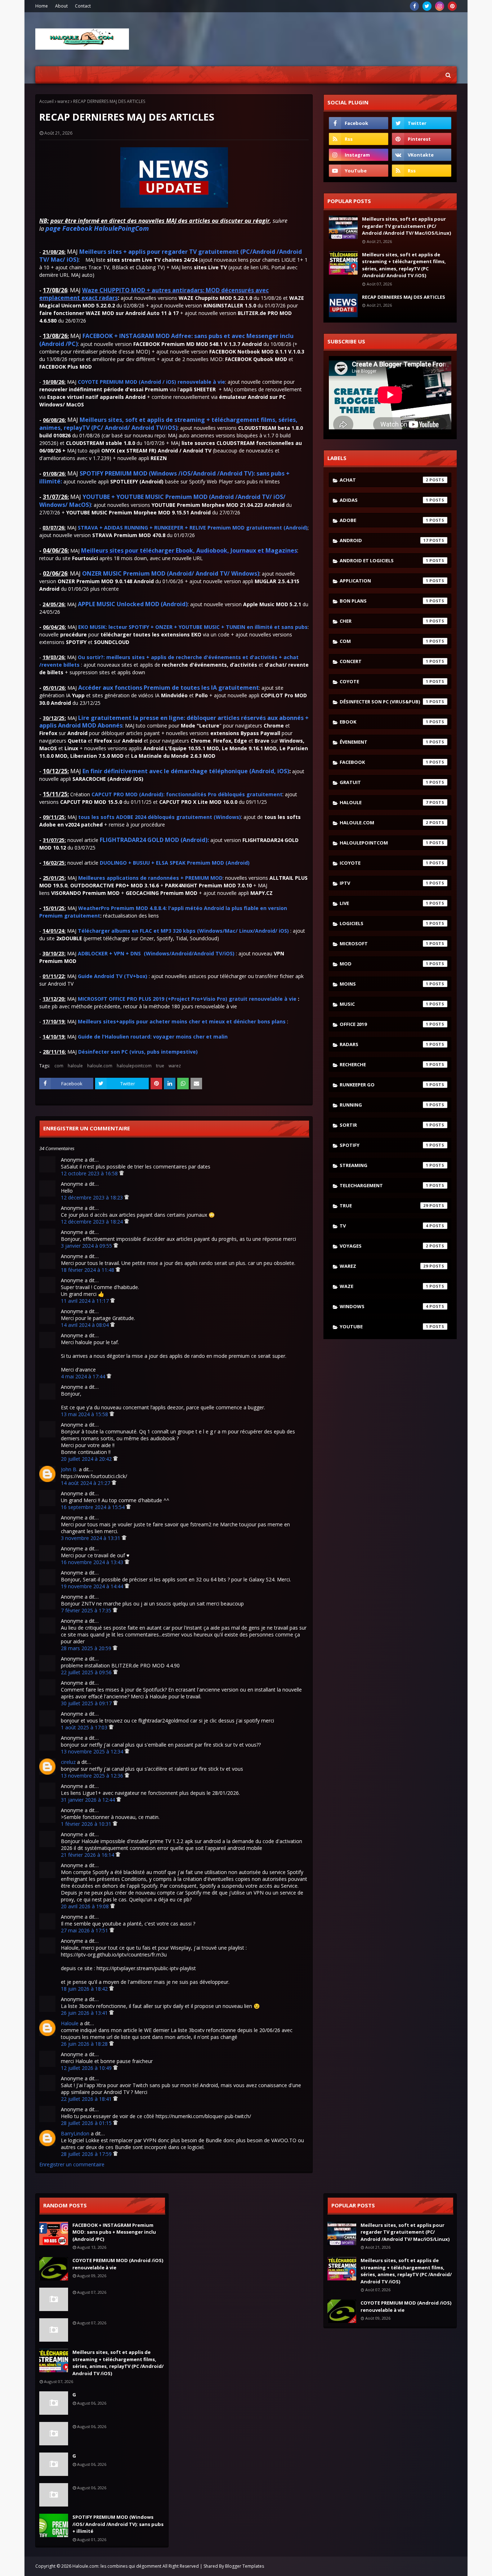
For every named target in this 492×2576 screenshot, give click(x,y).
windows (384, 1306)
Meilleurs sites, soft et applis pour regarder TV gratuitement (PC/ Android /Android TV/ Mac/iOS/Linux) (406, 226)
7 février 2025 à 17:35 (87, 1610)
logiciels (384, 923)
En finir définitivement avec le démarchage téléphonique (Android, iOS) (186, 771)
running (384, 1105)
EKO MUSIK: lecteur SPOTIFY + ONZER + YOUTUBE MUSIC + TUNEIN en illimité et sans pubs (193, 627)
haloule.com (100, 1066)
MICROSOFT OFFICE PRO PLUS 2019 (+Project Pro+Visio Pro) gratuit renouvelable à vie (187, 999)
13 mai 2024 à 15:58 (85, 1414)
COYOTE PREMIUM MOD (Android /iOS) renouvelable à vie (118, 2264)
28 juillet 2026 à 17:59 (87, 2154)
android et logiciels (384, 560)
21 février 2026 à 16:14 (88, 1855)
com (59, 1066)
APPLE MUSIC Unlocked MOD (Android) (133, 604)
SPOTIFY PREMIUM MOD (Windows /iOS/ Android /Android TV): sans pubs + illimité (118, 2524)
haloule (75, 1066)
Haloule (70, 2023)
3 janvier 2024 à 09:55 (87, 1246)
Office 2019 (384, 1024)
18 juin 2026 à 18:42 (85, 1989)
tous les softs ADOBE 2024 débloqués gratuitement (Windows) (160, 817)
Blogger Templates (245, 2566)
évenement (384, 742)
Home (42, 6)
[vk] (422, 155)
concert (384, 661)
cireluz (68, 1762)
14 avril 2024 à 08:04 (86, 1325)
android (384, 540)
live (384, 903)
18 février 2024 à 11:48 (88, 1270)
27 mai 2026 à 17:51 (85, 1930)
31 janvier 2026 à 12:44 (89, 1800)
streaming (384, 1165)
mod (384, 964)
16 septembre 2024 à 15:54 (93, 1507)
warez (63, 101)
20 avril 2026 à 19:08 (86, 1906)
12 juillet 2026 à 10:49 (87, 2068)
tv (384, 1226)
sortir (384, 1125)
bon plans (384, 601)
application (384, 581)
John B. (69, 1469)
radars (384, 1044)
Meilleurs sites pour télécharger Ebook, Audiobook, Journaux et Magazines (189, 550)
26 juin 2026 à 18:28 (85, 2044)
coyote (384, 681)
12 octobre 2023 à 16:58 (90, 1173)
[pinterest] (452, 6)
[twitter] (427, 6)
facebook (384, 762)
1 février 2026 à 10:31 (87, 1824)
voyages (384, 1246)
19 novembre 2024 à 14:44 (93, 1586)
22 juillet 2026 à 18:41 (87, 2099)
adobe (384, 520)
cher (384, 621)
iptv (384, 883)
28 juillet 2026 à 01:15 (87, 2123)
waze (384, 1286)
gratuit (384, 782)
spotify (384, 1145)
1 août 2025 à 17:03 (85, 1727)
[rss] (359, 139)
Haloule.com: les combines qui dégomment (117, 2566)
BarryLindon (75, 2133)
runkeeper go (384, 1085)
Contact (83, 6)
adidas (384, 500)
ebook (384, 722)
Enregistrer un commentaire (72, 2164)
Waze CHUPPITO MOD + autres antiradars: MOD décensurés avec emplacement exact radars (154, 294)
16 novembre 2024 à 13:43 (93, 1562)
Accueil (46, 101)
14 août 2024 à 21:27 (86, 1483)
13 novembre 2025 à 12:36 (93, 1776)
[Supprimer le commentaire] (122, 1173)
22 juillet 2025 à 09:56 (87, 1672)
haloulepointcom (134, 1066)
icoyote (384, 863)
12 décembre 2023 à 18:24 (93, 1222)
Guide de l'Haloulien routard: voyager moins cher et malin (153, 1037)
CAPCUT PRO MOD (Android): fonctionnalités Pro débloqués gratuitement (187, 794)
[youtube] (359, 171)
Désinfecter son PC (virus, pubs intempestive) (138, 1052)
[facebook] (414, 6)
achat (384, 480)
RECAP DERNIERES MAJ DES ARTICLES (404, 297)
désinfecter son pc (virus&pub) (384, 702)
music (384, 1004)
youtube (384, 1327)
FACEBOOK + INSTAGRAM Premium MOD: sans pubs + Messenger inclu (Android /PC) (114, 2232)
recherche (384, 1064)
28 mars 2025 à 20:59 (87, 1648)
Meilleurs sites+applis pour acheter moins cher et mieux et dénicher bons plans (182, 1021)
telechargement (384, 1185)
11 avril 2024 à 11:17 (86, 1301)
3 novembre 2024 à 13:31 (91, 1538)
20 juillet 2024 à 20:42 (87, 1459)
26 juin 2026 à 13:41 (85, 2013)
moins (384, 984)
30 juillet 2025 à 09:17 (87, 1703)
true (160, 1066)
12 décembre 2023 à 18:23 (93, 1197)
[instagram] (440, 6)
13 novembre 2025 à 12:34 (93, 1751)
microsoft (384, 944)
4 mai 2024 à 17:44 (84, 1376)
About (61, 6)
